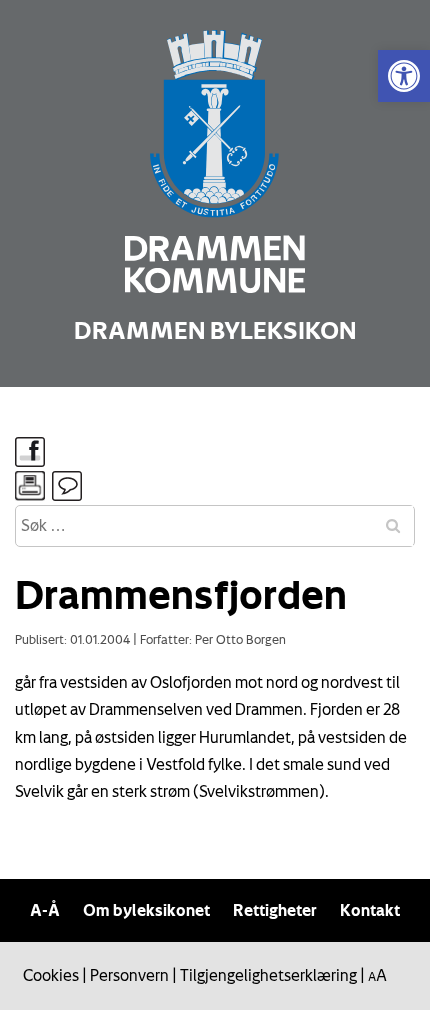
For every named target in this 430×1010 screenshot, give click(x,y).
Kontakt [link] (370, 910)
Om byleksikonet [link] (146, 910)
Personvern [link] (129, 975)
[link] (404, 76)
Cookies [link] (51, 975)
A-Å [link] (45, 910)
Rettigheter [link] (275, 910)
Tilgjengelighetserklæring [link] (268, 975)
